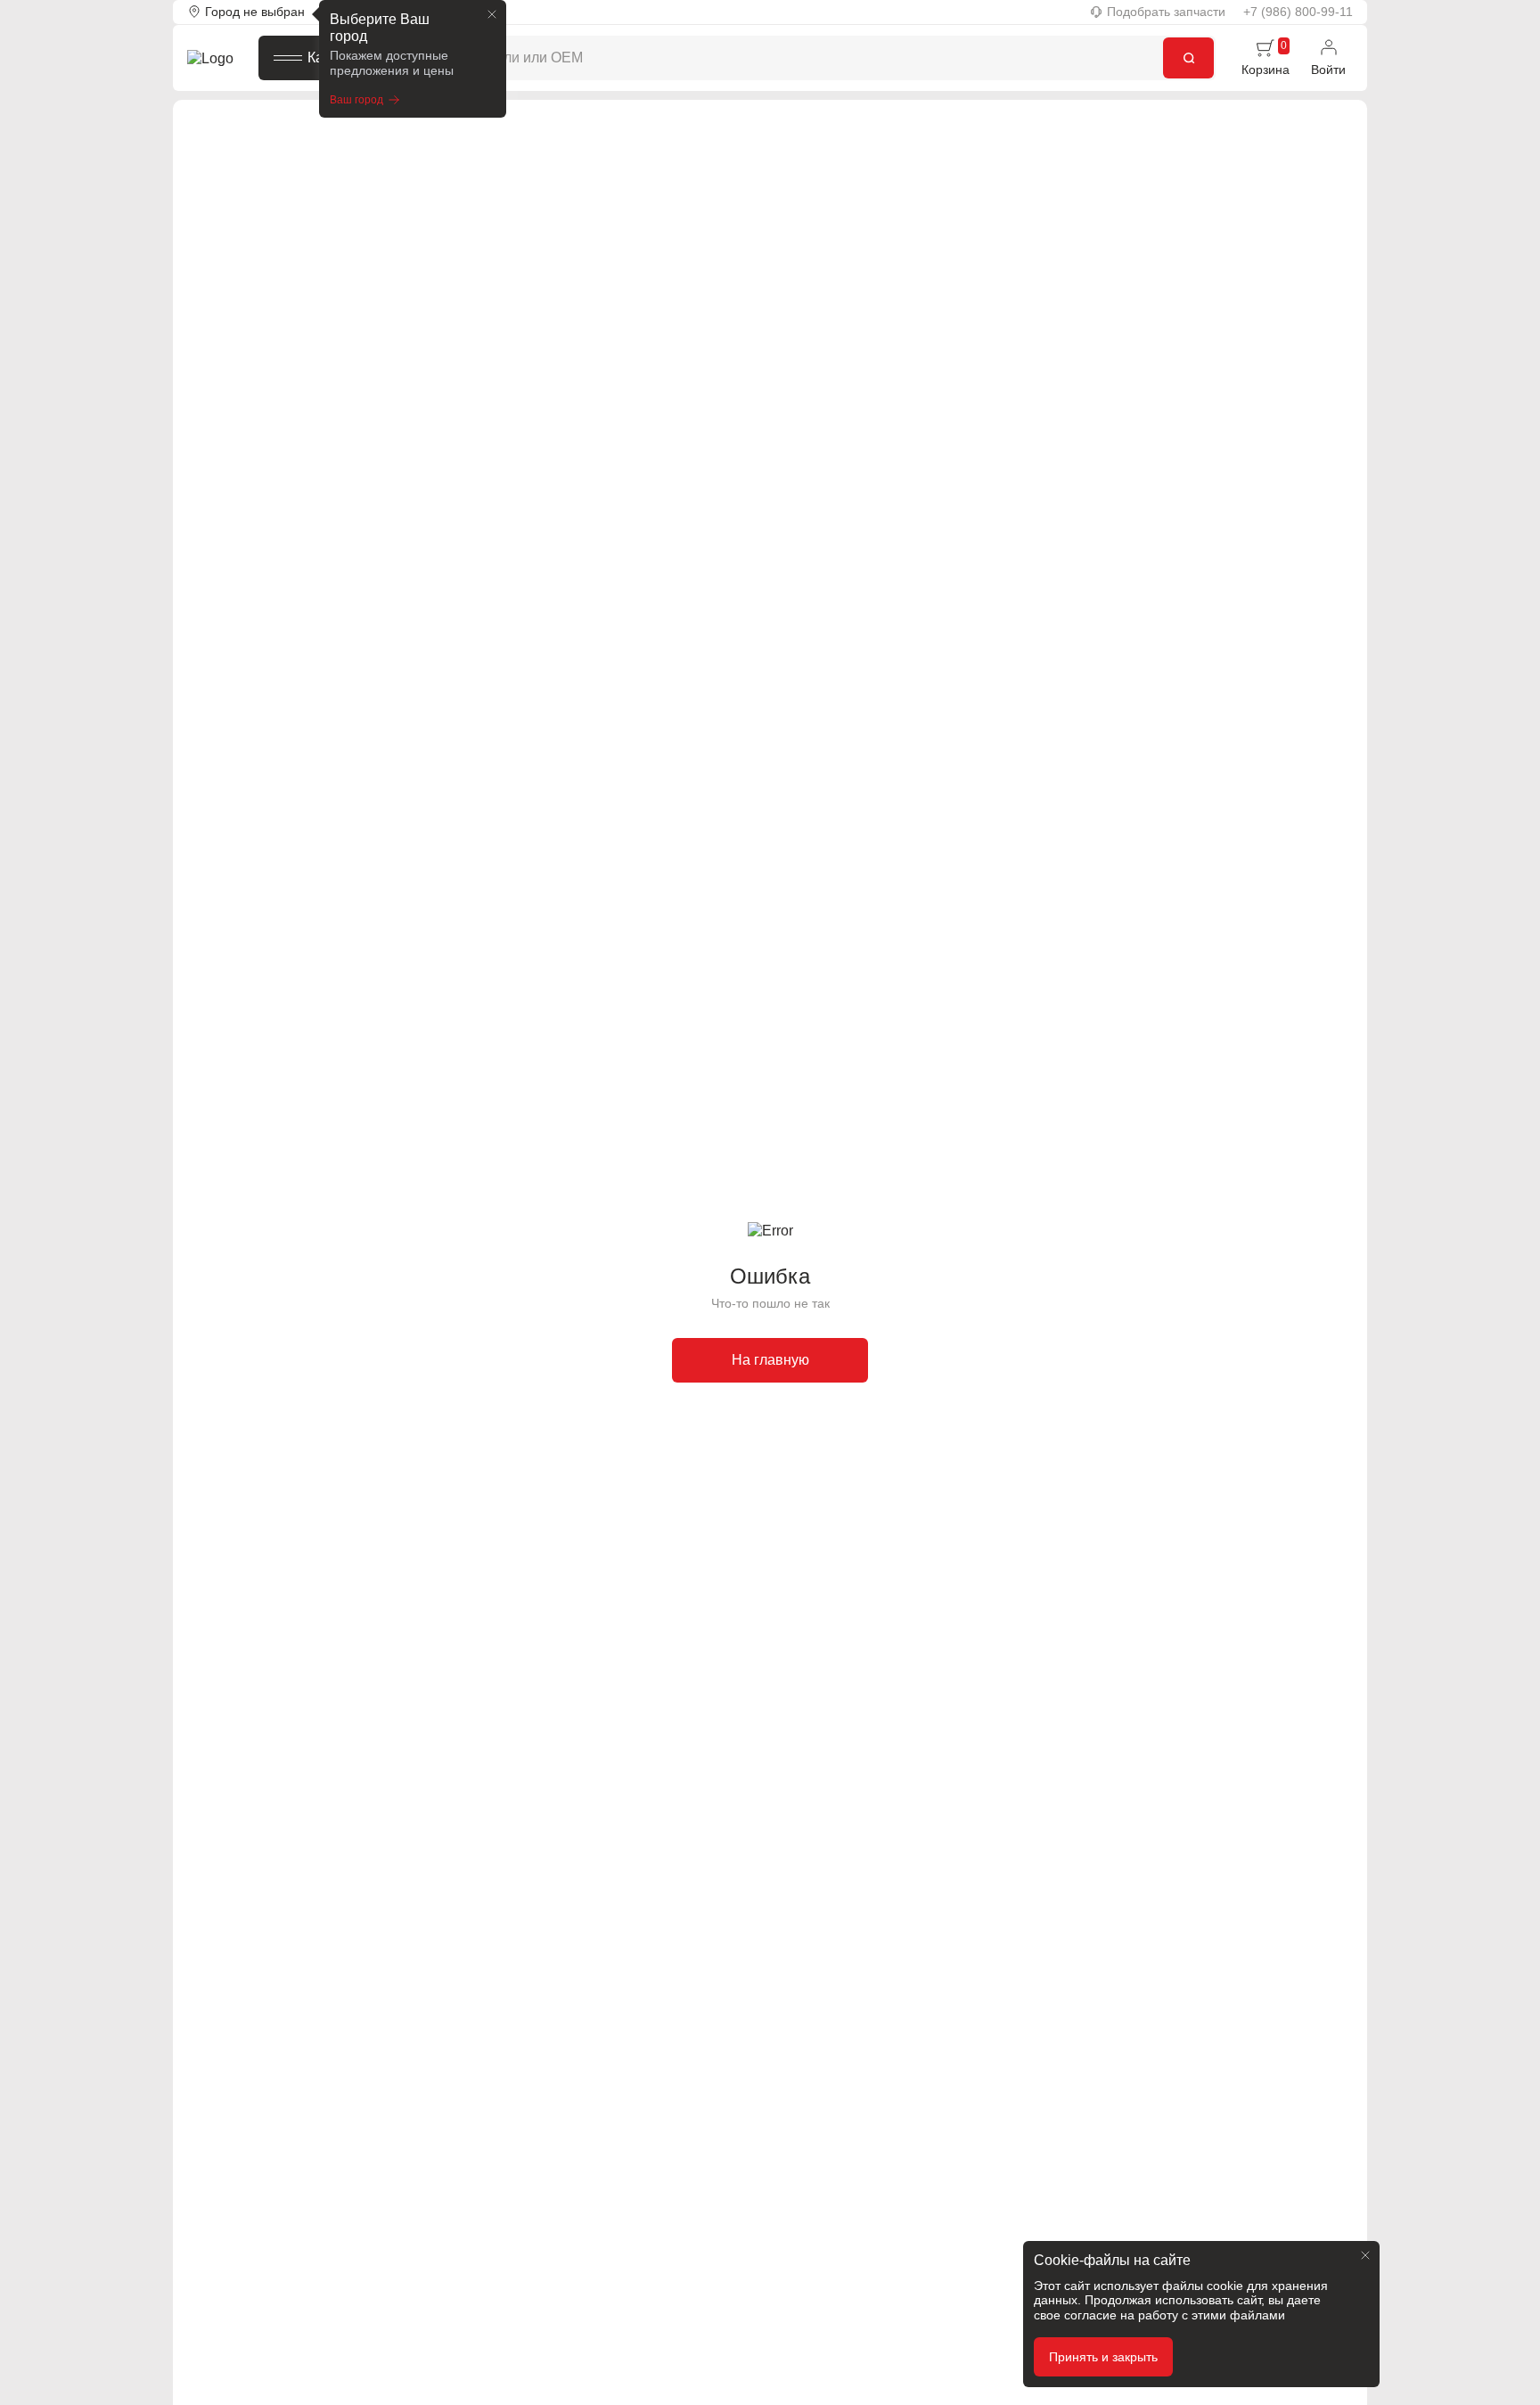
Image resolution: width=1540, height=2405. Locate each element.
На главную (770, 1360)
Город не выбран (255, 12)
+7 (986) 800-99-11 (1298, 12)
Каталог (333, 57)
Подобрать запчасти (1166, 12)
